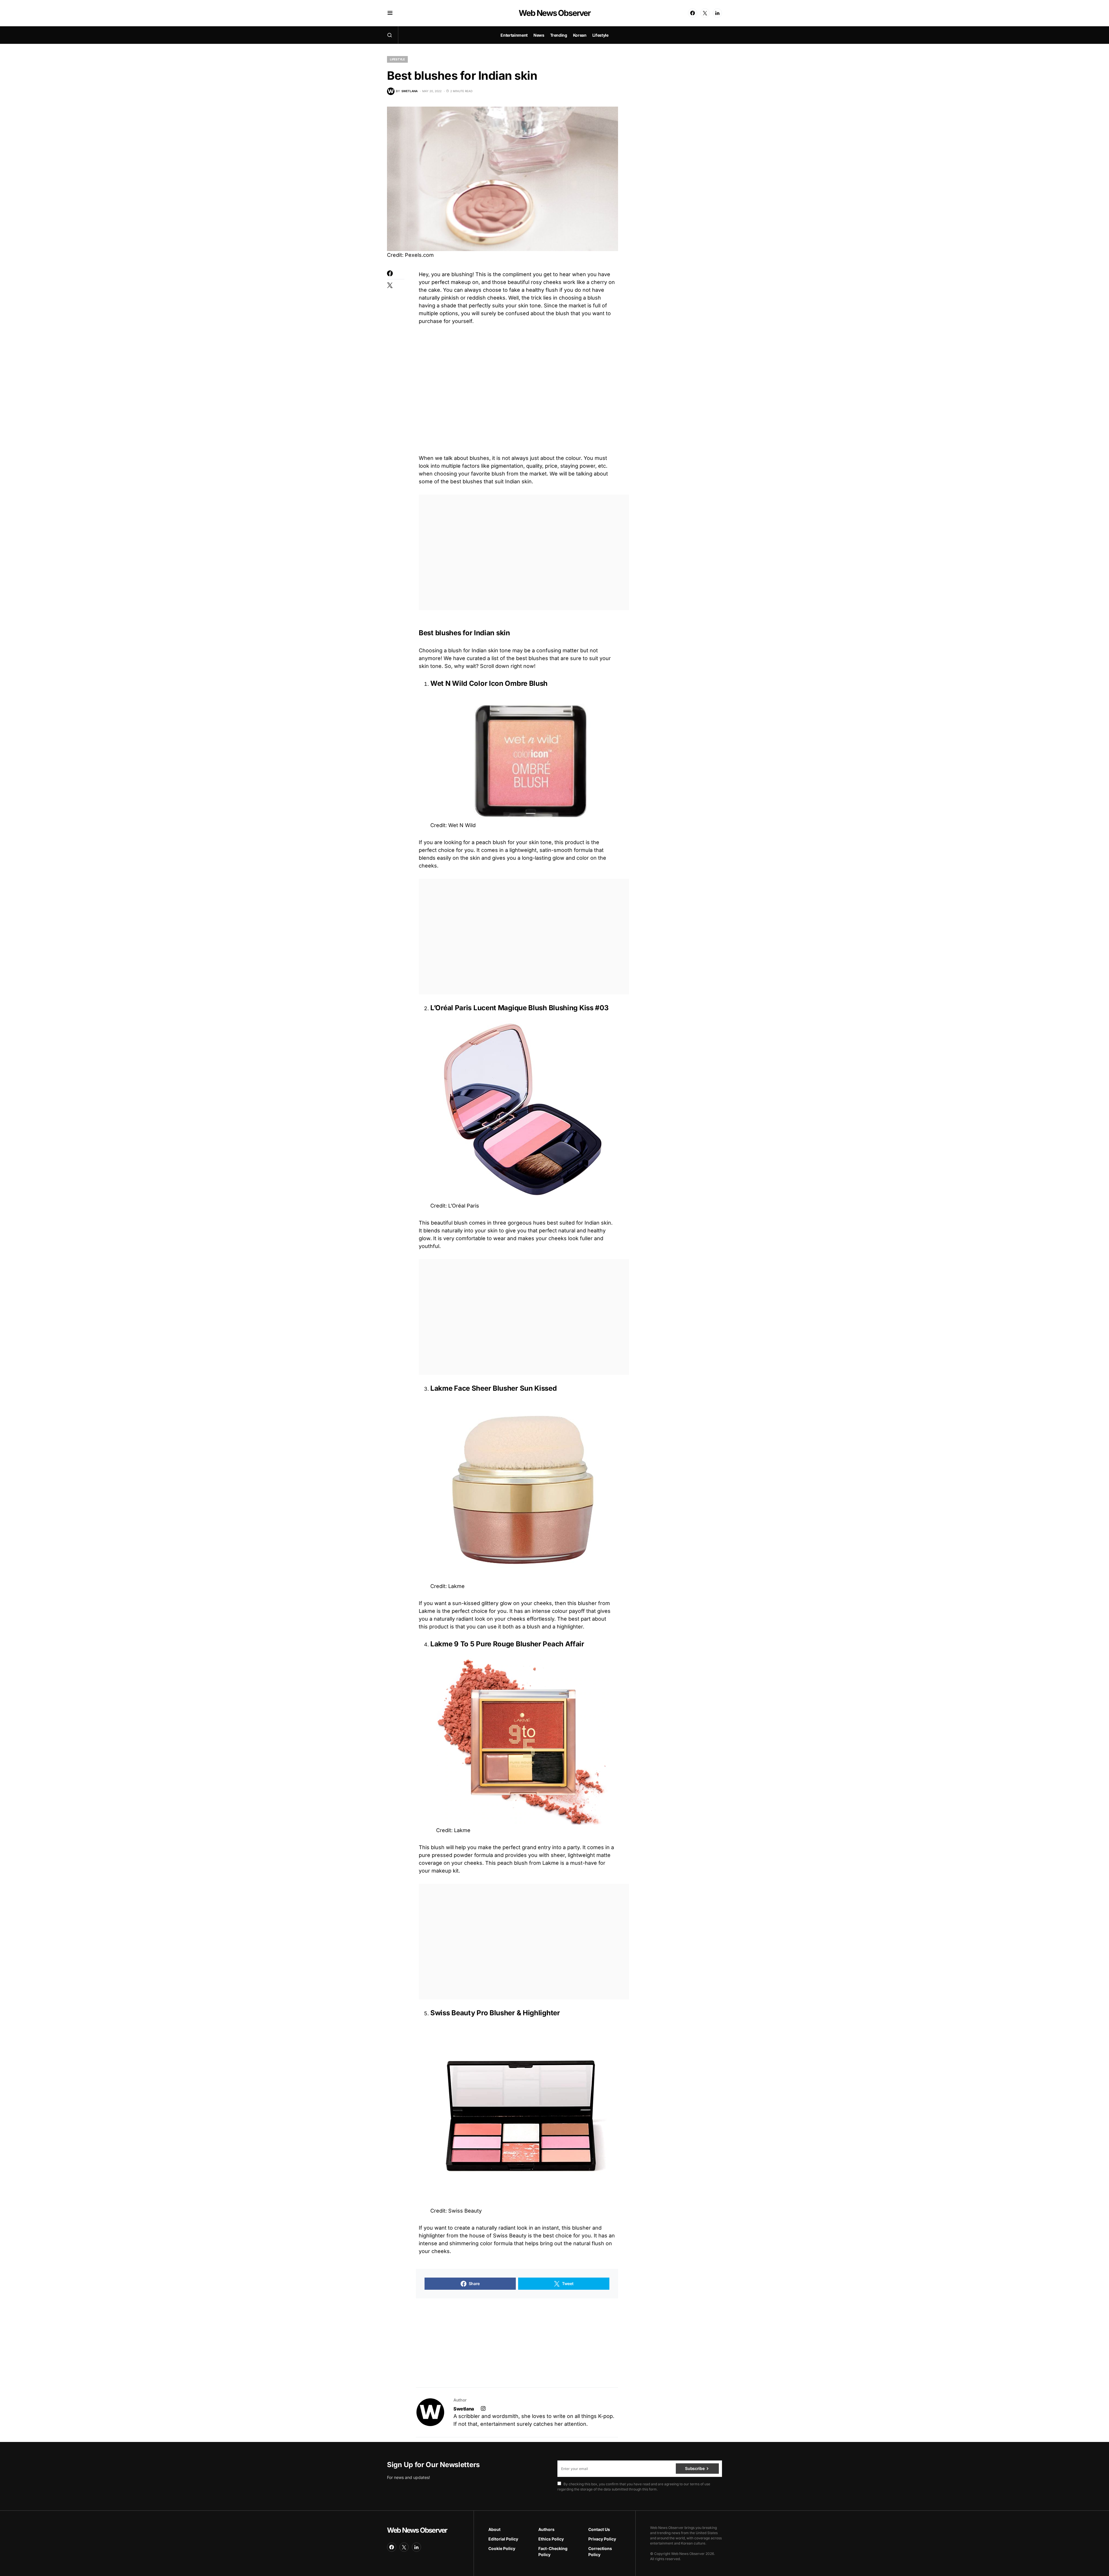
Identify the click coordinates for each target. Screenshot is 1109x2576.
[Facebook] (693, 13)
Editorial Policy (503, 2550)
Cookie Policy (502, 2559)
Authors (546, 2540)
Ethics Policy (551, 2550)
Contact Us (599, 2540)
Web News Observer (554, 13)
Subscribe (695, 2479)
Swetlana (464, 2421)
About (494, 2540)
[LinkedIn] (717, 13)
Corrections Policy (600, 2562)
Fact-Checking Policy (553, 2562)
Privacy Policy (602, 2550)
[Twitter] (705, 13)
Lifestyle (397, 59)
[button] (390, 13)
